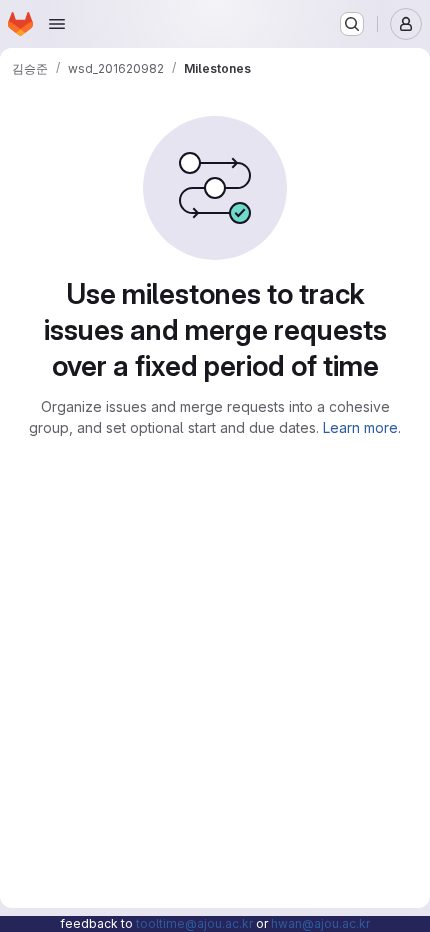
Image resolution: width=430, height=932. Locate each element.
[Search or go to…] (352, 24)
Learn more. (362, 427)
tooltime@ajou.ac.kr (194, 923)
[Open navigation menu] (57, 24)
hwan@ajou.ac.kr (320, 923)
